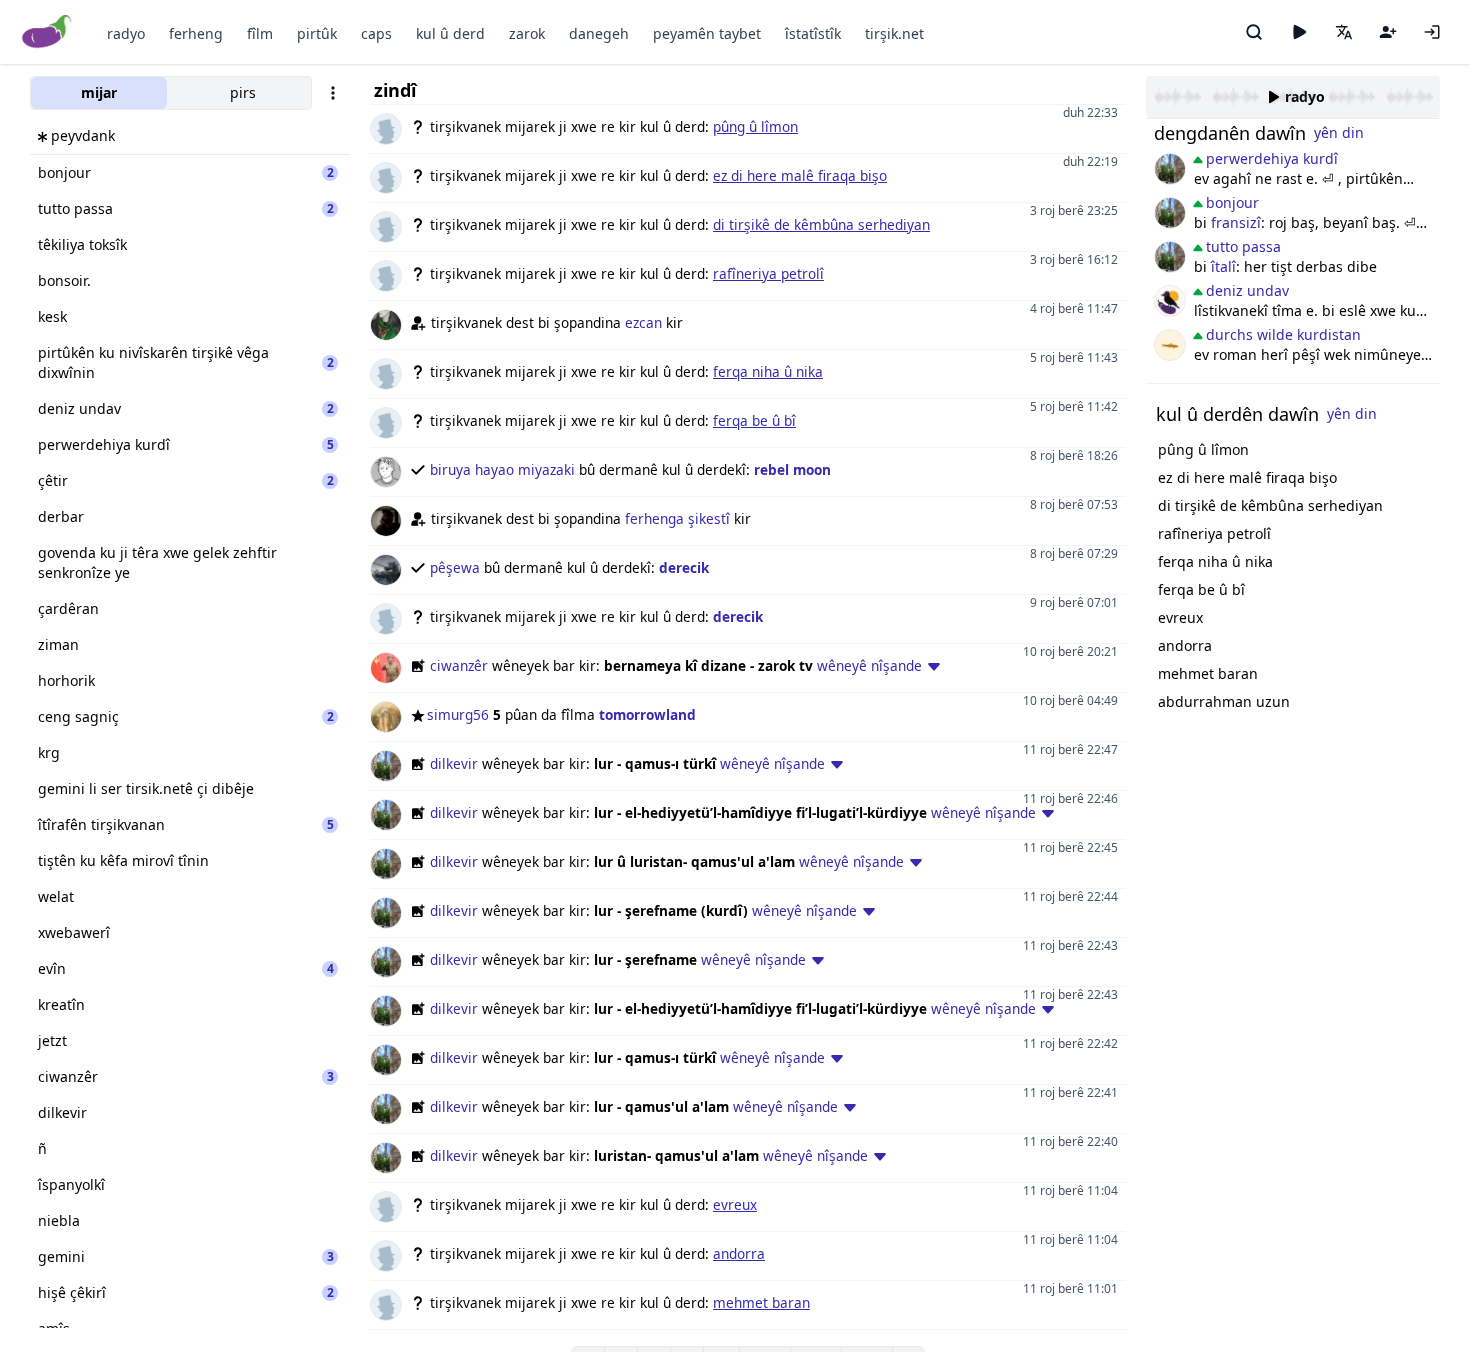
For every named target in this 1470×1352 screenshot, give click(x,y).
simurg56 (458, 714)
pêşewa (455, 567)
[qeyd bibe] (1388, 32)
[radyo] (1299, 32)
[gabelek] (1170, 345)
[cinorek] (1170, 301)
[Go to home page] (47, 32)
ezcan (643, 322)
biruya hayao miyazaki (502, 469)
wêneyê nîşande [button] (869, 665)
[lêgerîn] (1254, 32)
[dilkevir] (1170, 169)
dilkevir (454, 763)
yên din (1339, 132)
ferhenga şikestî (677, 518)
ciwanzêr (459, 665)
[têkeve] (1432, 32)
